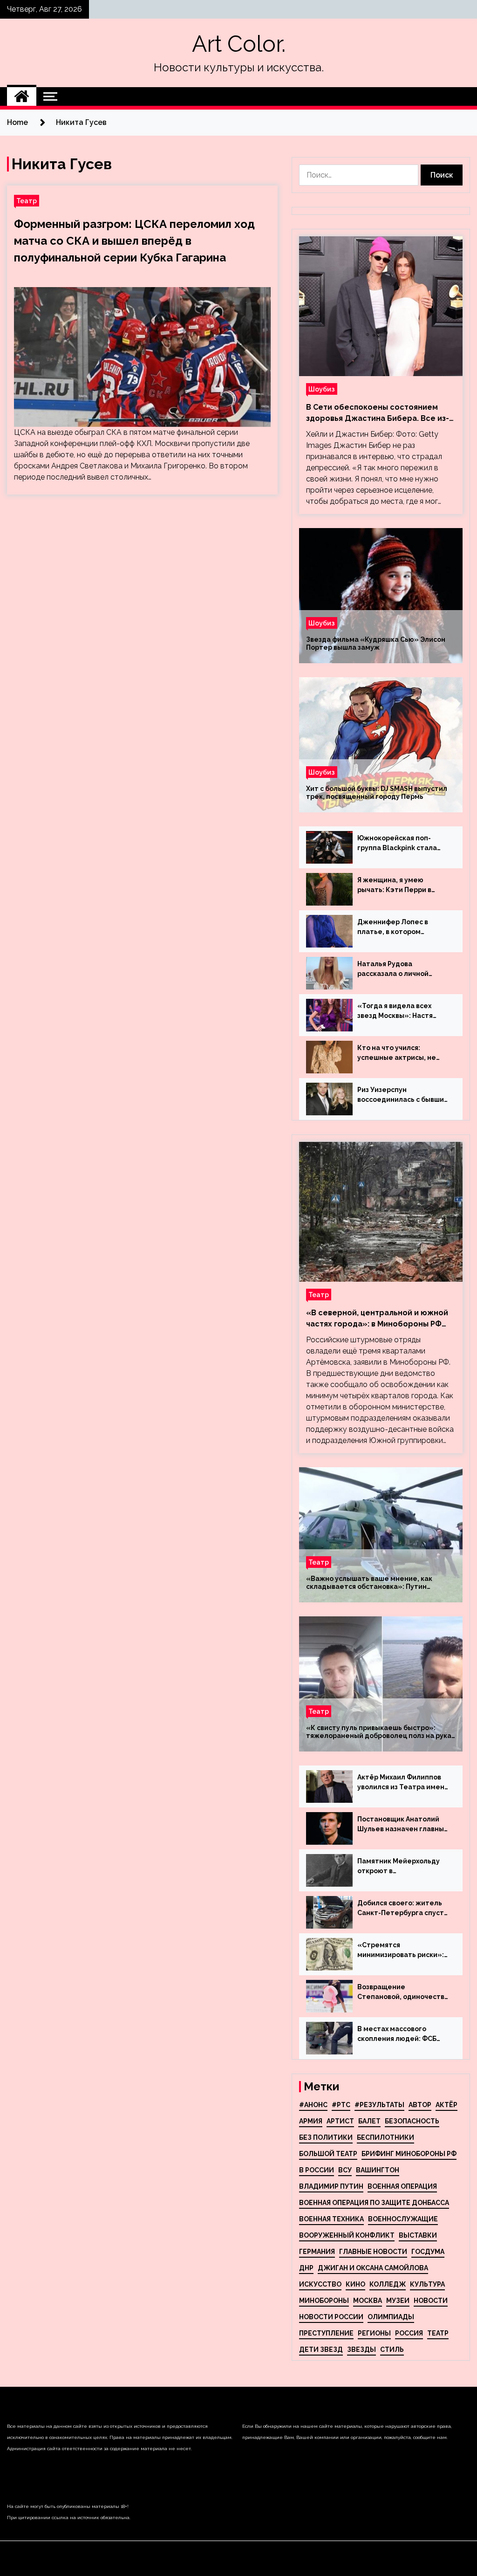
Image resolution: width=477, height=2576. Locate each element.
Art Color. (239, 44)
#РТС (341, 2105)
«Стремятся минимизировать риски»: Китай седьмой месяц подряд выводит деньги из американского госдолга (403, 1951)
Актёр (446, 2105)
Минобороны (324, 2301)
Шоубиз (322, 389)
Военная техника (331, 2219)
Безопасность (412, 2121)
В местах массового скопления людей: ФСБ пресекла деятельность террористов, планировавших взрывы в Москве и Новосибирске (400, 2034)
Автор (420, 2105)
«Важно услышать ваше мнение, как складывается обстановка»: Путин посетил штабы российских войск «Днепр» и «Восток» (381, 1583)
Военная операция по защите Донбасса (374, 2203)
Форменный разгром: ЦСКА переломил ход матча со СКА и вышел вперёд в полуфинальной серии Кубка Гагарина (134, 241)
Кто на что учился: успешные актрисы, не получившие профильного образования (402, 1053)
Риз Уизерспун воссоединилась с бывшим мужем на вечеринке (403, 1095)
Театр (27, 201)
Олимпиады (391, 2317)
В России (317, 2170)
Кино (355, 2284)
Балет (369, 2121)
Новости (431, 2301)
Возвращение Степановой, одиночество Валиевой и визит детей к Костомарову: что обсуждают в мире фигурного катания (403, 1992)
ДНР (306, 2268)
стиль (392, 2349)
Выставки (418, 2235)
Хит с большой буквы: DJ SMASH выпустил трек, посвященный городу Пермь (377, 793)
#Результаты (379, 2105)
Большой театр (328, 2154)
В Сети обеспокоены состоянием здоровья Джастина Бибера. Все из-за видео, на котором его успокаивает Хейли (378, 413)
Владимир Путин (331, 2186)
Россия (409, 2333)
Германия (317, 2252)
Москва (368, 2301)
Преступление (326, 2333)
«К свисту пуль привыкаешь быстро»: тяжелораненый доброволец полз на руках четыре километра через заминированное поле (380, 1732)
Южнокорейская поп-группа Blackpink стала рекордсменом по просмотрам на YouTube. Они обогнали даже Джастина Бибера (400, 844)
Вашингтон (378, 2170)
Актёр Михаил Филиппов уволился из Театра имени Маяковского (403, 1783)
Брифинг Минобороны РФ (409, 2154)
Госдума (428, 2252)
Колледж (388, 2284)
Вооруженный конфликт (347, 2235)
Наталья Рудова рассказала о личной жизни (393, 969)
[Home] (22, 96)
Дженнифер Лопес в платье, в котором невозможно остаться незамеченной (395, 927)
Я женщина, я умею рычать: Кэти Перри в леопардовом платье (394, 886)
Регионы (374, 2333)
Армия (311, 2121)
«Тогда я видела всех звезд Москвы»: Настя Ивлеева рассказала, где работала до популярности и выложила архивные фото (403, 1011)
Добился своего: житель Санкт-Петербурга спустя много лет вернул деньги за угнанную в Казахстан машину (402, 1909)
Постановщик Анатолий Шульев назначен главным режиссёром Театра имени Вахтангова (403, 1825)
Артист (340, 2121)
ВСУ (345, 2170)
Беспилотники (385, 2137)
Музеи (398, 2301)
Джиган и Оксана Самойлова (373, 2268)
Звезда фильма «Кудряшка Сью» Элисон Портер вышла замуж (376, 643)
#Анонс (313, 2105)
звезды (361, 2349)
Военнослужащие (403, 2219)
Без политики (326, 2137)
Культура (427, 2284)
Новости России (331, 2317)
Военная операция (402, 2186)
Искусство (320, 2284)
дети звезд (321, 2349)
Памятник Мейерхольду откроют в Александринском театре (402, 1867)
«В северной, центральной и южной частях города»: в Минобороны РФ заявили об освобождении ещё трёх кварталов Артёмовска (378, 1319)
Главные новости (373, 2252)
